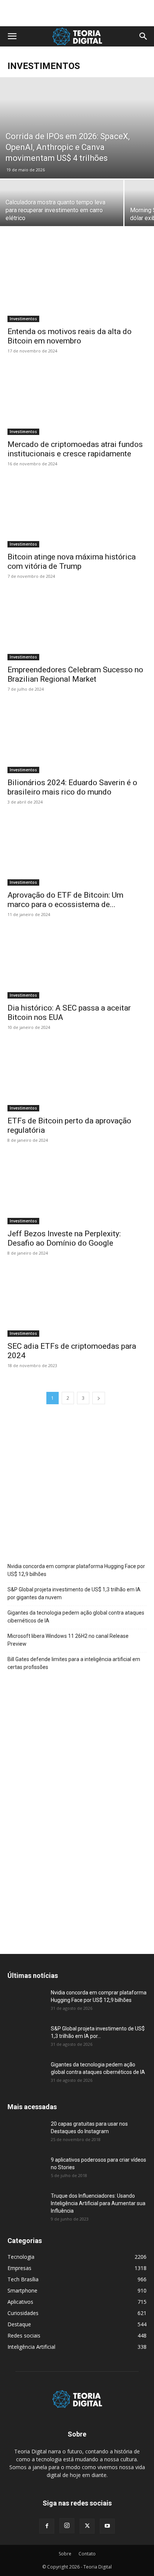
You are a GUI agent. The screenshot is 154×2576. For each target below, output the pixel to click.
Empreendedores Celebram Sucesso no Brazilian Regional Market (75, 674)
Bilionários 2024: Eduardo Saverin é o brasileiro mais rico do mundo (72, 787)
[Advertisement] (77, 13)
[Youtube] (107, 2526)
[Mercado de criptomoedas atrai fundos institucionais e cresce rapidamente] (77, 400)
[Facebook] (47, 2526)
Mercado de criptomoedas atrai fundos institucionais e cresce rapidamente (75, 449)
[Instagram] (67, 2526)
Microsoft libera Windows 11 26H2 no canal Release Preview (68, 1640)
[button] (12, 36)
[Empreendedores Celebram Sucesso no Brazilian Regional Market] (77, 626)
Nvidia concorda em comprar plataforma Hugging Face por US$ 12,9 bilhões (76, 1570)
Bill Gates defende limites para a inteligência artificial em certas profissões (74, 1663)
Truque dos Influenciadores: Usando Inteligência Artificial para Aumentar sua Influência (98, 2203)
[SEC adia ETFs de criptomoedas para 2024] (77, 1303)
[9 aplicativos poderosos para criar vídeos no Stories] (26, 2169)
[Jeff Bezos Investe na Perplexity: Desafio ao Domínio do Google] (77, 1190)
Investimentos (23, 319)
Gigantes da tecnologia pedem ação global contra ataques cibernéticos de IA (76, 1617)
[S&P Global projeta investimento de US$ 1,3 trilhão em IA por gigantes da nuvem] (26, 2038)
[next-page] (99, 1398)
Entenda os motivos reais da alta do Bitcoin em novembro (70, 336)
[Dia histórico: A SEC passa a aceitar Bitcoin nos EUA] (77, 964)
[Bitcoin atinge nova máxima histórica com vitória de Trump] (77, 513)
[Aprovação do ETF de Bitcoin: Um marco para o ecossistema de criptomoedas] (77, 852)
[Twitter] (87, 2526)
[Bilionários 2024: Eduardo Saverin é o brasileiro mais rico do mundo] (77, 739)
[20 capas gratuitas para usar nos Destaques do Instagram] (26, 2133)
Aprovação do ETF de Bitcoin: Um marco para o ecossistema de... (65, 900)
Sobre (65, 2554)
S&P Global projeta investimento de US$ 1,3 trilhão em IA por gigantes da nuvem (74, 1593)
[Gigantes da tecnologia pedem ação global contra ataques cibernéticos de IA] (26, 2074)
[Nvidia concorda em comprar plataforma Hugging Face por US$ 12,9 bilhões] (26, 2002)
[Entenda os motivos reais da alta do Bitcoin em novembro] (77, 288)
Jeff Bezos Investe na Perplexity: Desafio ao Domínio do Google (64, 1238)
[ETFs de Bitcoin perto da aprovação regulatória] (77, 1077)
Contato (87, 2554)
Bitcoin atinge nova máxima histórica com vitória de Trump (72, 562)
